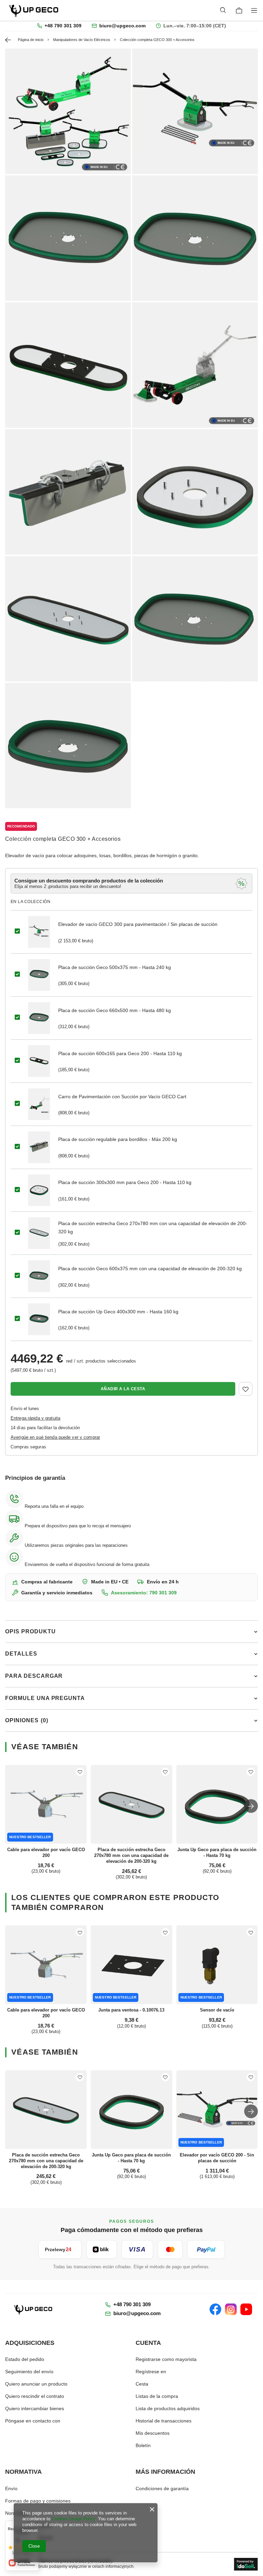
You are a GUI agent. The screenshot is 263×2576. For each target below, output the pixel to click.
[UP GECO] (34, 2309)
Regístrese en (151, 2372)
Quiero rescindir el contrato (35, 2396)
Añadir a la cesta (123, 1389)
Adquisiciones (30, 2343)
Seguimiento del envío (29, 2372)
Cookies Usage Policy (73, 2519)
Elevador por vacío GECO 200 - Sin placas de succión (217, 2158)
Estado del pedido (25, 2359)
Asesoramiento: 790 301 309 (144, 1593)
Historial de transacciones (164, 2421)
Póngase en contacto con (33, 2421)
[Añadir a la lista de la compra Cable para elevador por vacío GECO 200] (80, 1772)
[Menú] (255, 10)
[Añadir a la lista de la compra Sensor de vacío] (251, 1932)
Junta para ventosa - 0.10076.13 (131, 2010)
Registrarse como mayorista (166, 2359)
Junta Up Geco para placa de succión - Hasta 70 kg (217, 1853)
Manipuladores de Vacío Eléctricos (82, 40)
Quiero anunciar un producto (36, 2384)
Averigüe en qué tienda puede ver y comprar (55, 1437)
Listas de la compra (157, 2396)
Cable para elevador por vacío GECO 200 (46, 1853)
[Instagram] (231, 2309)
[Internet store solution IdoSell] (246, 2564)
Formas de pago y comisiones (38, 2501)
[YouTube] (246, 2309)
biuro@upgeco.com (122, 26)
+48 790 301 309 (63, 26)
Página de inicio (31, 40)
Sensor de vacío (217, 2010)
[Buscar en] (223, 10)
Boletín (143, 2445)
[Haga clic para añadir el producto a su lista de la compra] (246, 1389)
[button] (251, 1806)
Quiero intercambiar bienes (35, 2408)
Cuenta (148, 2343)
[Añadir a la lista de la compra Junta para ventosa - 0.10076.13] (165, 1932)
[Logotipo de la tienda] (34, 10)
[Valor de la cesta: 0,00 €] (239, 11)
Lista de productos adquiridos (168, 2408)
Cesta (142, 2384)
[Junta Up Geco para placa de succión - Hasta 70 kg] (217, 1804)
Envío (11, 2488)
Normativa (23, 2472)
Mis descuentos (153, 2433)
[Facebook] (215, 2309)
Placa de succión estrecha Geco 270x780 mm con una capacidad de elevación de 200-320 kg (131, 1855)
